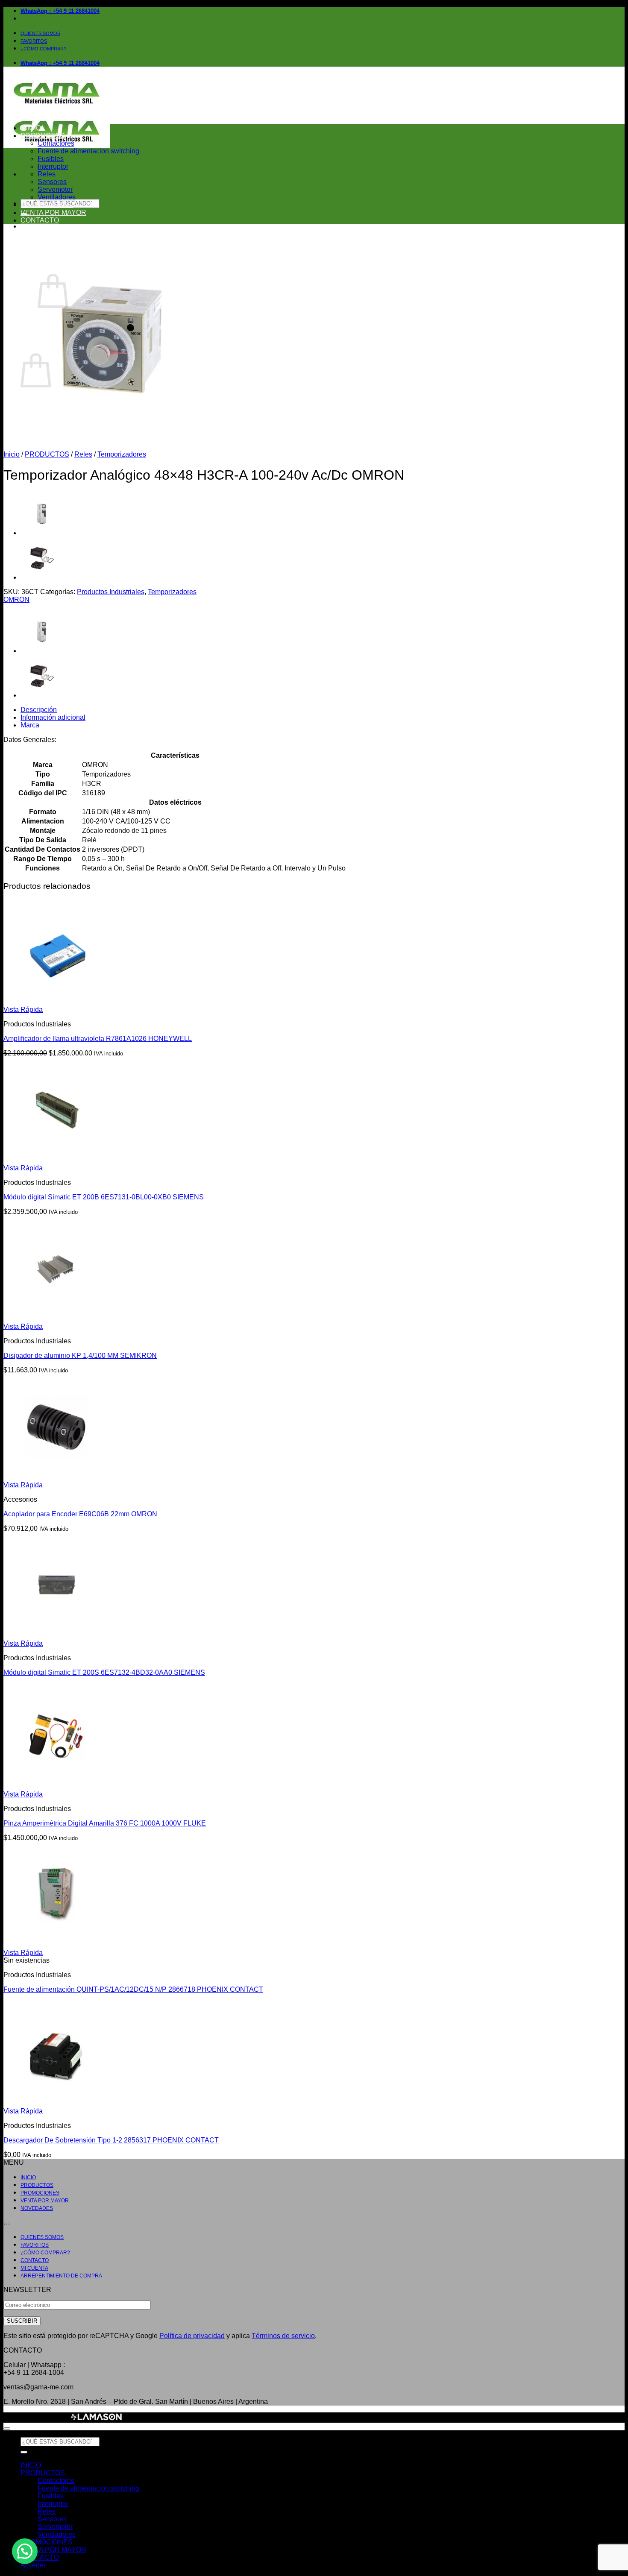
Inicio (12, 454)
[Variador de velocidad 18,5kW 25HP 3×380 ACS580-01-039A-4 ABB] (42, 533)
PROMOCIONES (47, 205)
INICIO (31, 128)
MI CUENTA (34, 2268)
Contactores (56, 143)
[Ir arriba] (7, 2429)
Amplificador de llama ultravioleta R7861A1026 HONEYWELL (98, 1039)
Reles (47, 174)
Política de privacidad (192, 2336)
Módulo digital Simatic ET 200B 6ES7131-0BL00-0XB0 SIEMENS (104, 1197)
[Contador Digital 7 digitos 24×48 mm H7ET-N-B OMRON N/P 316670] (42, 577)
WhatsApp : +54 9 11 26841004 (60, 11)
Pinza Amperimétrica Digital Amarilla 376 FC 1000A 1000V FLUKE (105, 1823)
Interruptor (53, 166)
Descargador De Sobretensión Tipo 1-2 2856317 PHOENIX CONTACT (111, 2140)
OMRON (16, 599)
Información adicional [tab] (53, 717)
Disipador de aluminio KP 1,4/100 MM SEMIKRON (80, 1355)
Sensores (52, 182)
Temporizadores (122, 454)
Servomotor (55, 189)
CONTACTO (40, 220)
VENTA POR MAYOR (53, 212)
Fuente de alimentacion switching (88, 151)
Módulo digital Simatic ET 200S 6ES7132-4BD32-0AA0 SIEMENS (104, 1672)
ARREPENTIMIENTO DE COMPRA (61, 2276)
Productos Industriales (111, 592)
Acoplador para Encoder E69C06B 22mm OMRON (80, 1514)
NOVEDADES (37, 2208)
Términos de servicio (283, 2336)
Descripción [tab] (39, 710)
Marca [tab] (30, 725)
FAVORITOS (34, 41)
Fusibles (51, 159)
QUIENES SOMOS (40, 33)
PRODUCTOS (43, 136)
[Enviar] (24, 2452)
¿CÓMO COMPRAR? (43, 49)
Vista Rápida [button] (23, 1010)
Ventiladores (57, 197)
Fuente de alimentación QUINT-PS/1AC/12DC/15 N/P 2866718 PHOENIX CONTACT (133, 1989)
